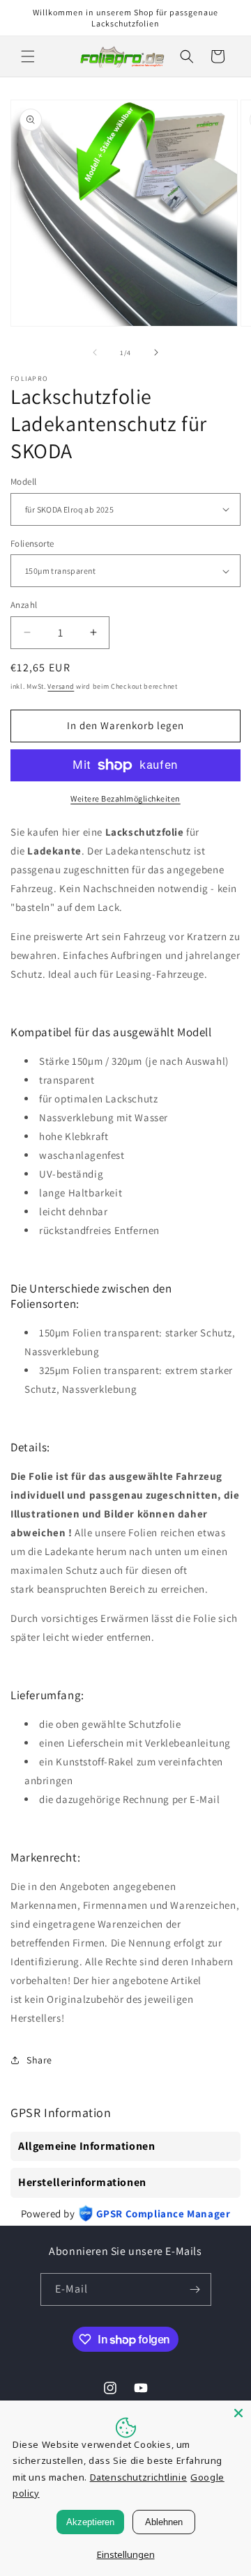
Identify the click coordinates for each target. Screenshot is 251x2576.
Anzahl (24, 605)
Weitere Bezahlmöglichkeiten (125, 798)
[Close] (238, 2413)
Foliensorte (32, 544)
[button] (28, 56)
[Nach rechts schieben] (156, 352)
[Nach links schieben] (95, 352)
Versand (61, 686)
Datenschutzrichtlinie (139, 2477)
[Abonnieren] (195, 2289)
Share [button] (39, 2060)
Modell (23, 482)
